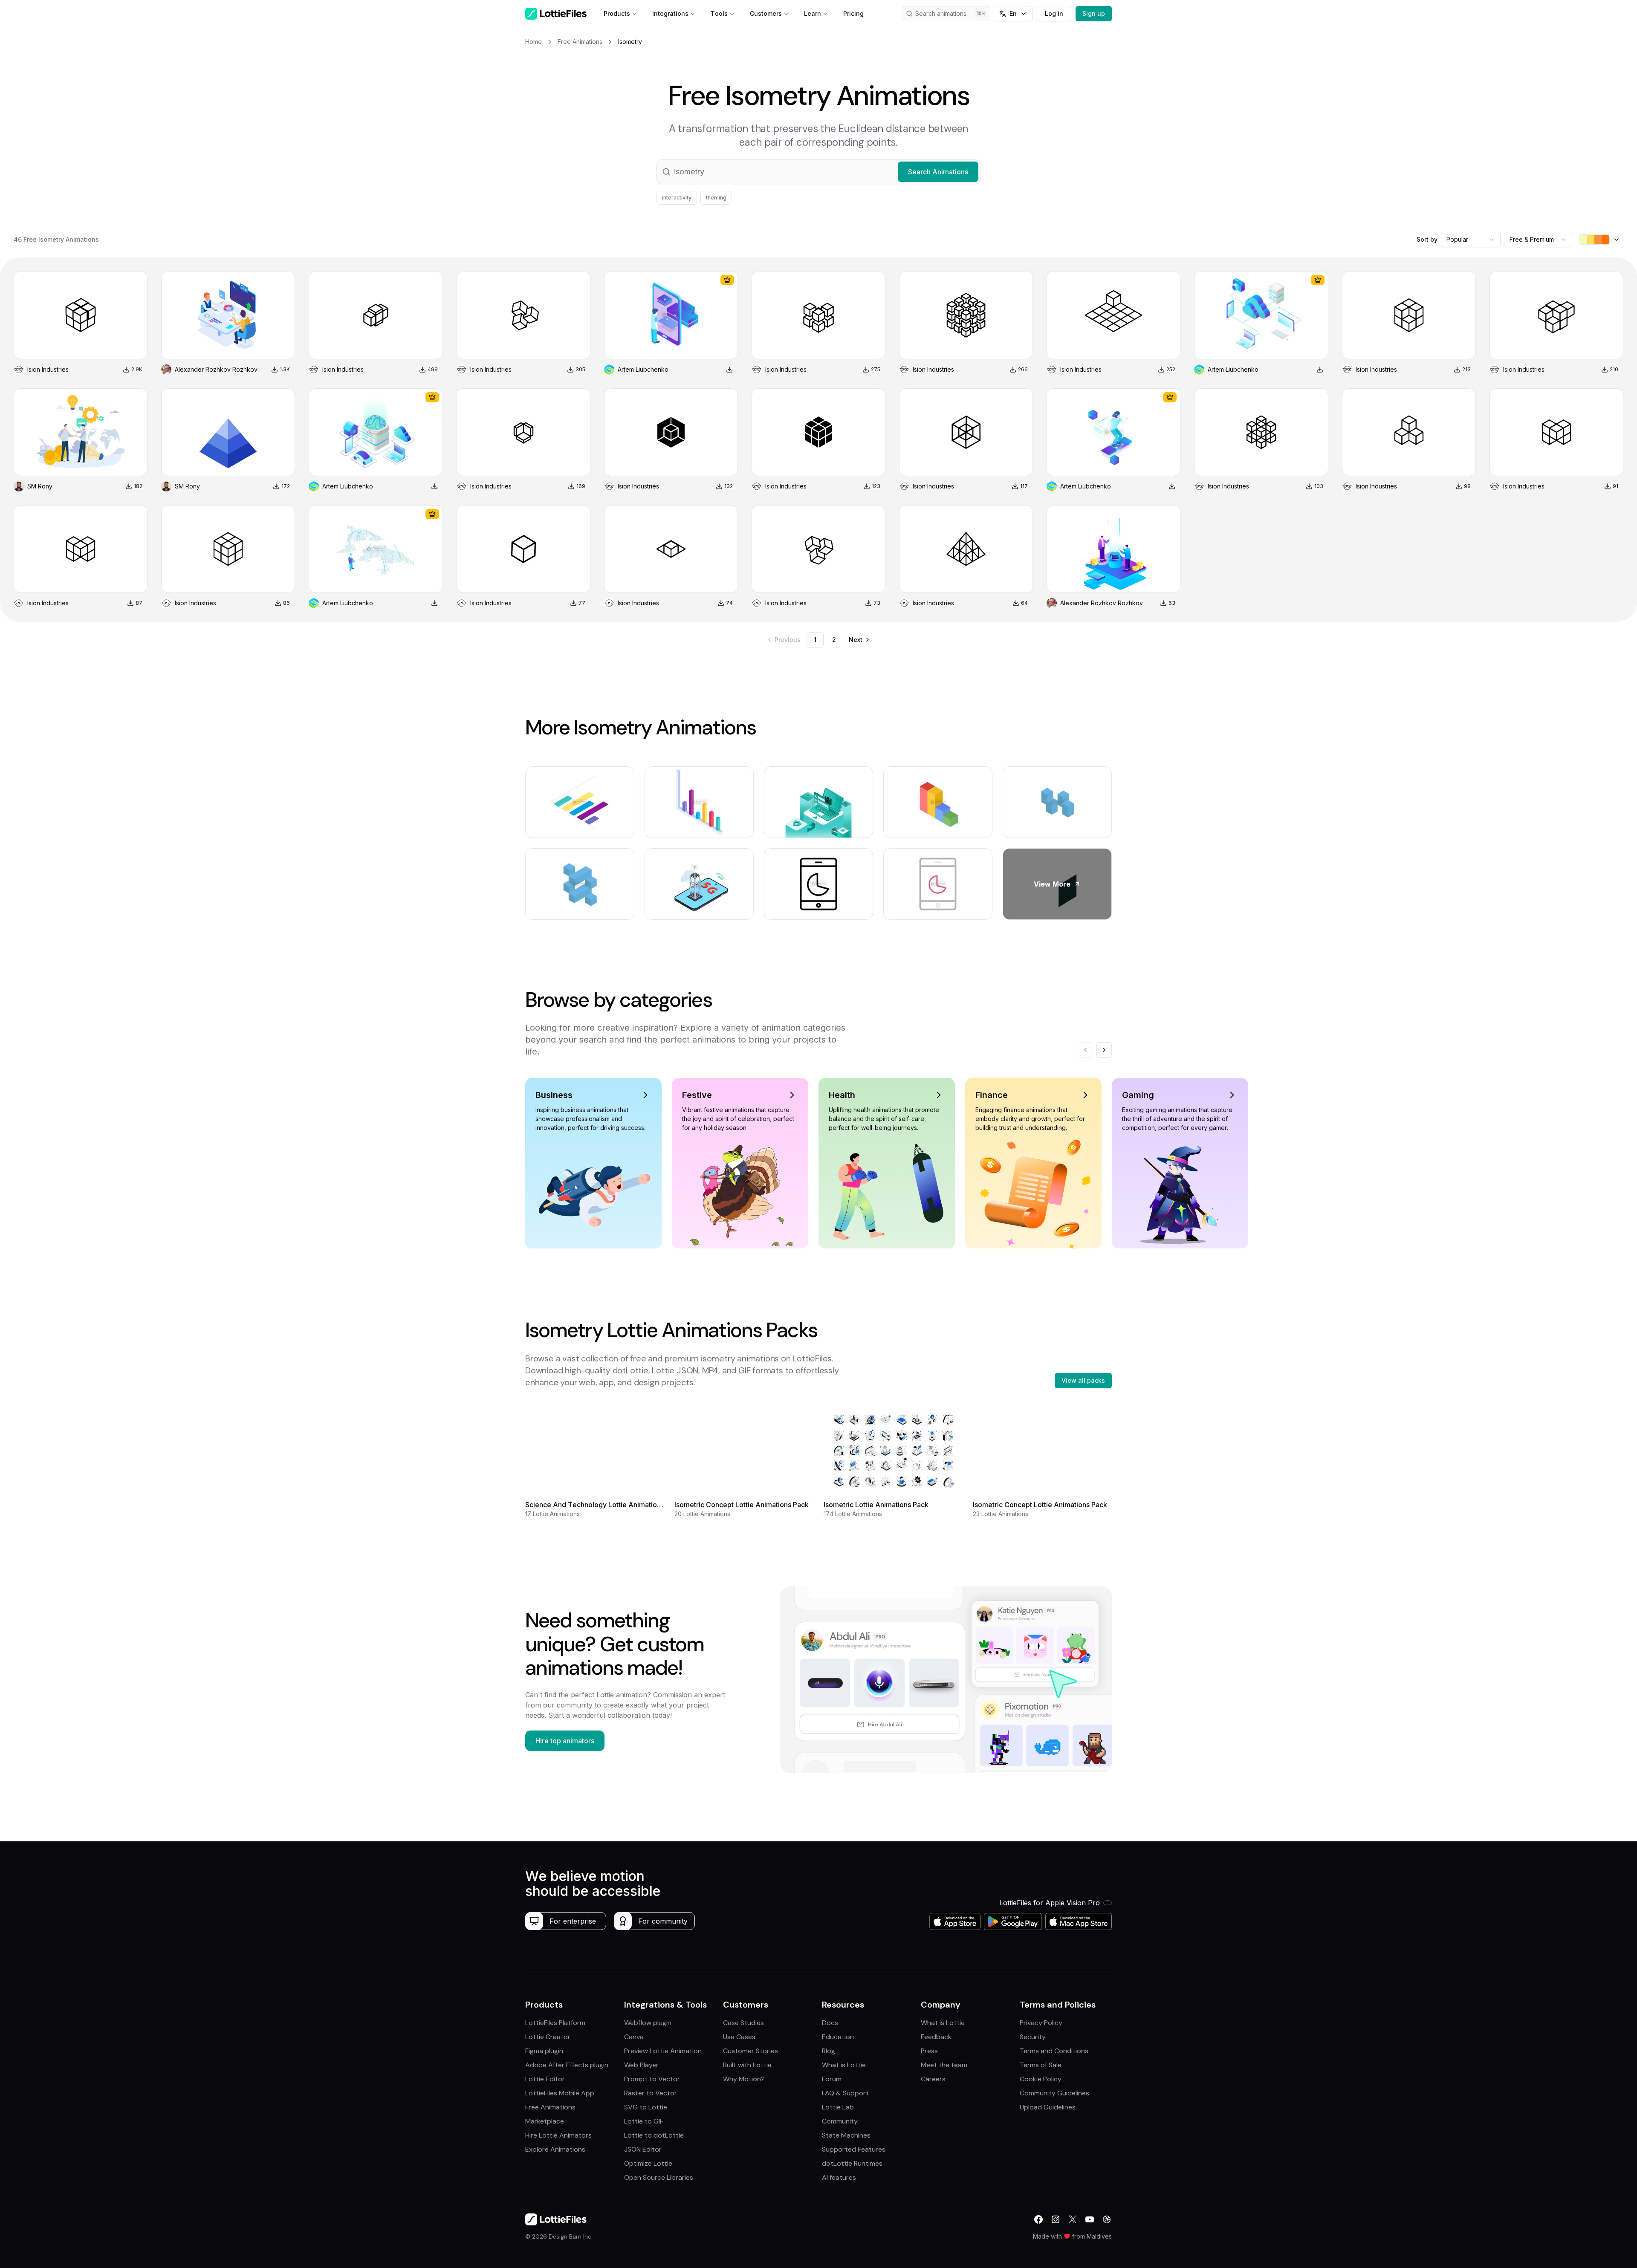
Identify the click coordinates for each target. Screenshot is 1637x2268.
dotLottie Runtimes (852, 2163)
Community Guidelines (1054, 2093)
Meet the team (944, 2065)
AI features (839, 2177)
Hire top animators (565, 1741)
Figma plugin (544, 2051)
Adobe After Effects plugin (567, 2065)
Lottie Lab (838, 2107)
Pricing (853, 13)
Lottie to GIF (644, 2121)
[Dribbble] (1107, 2219)
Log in (1054, 13)
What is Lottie (844, 2065)
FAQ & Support (845, 2093)
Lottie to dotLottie (654, 2135)
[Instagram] (1056, 2219)
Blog (829, 2051)
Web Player (641, 2065)
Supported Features (854, 2149)
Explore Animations (555, 2149)
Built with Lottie (747, 2065)
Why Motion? (744, 2079)
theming (716, 198)
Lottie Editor (545, 2079)
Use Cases (739, 2037)
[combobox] (1471, 240)
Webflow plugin (648, 2023)
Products (617, 13)
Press (929, 2051)
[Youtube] (1090, 2219)
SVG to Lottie (646, 2107)
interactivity (677, 198)
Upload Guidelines (1048, 2107)
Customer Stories (751, 2051)
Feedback (936, 2037)
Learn (813, 13)
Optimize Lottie (648, 2163)
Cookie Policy (1041, 2079)
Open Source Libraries (659, 2177)
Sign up (1094, 13)
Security (1033, 2037)
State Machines (846, 2135)
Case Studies (743, 2023)
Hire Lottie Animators (558, 2135)
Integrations (670, 13)
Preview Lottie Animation (663, 2051)
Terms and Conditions (1054, 2051)
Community (840, 2121)
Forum (832, 2079)
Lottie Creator (548, 2037)
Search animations (941, 13)
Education (838, 2037)
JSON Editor (643, 2149)
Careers (933, 2079)
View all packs (1083, 1380)
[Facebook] (1038, 2219)
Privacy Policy (1041, 2023)
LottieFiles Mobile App (560, 2093)
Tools (719, 13)
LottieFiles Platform (555, 2023)
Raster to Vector (651, 2093)
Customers (766, 13)
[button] (818, 172)
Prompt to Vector (652, 2079)
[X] (1073, 2219)
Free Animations (550, 2107)
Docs (830, 2023)
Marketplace (545, 2121)
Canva (634, 2037)
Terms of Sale (1041, 2065)
